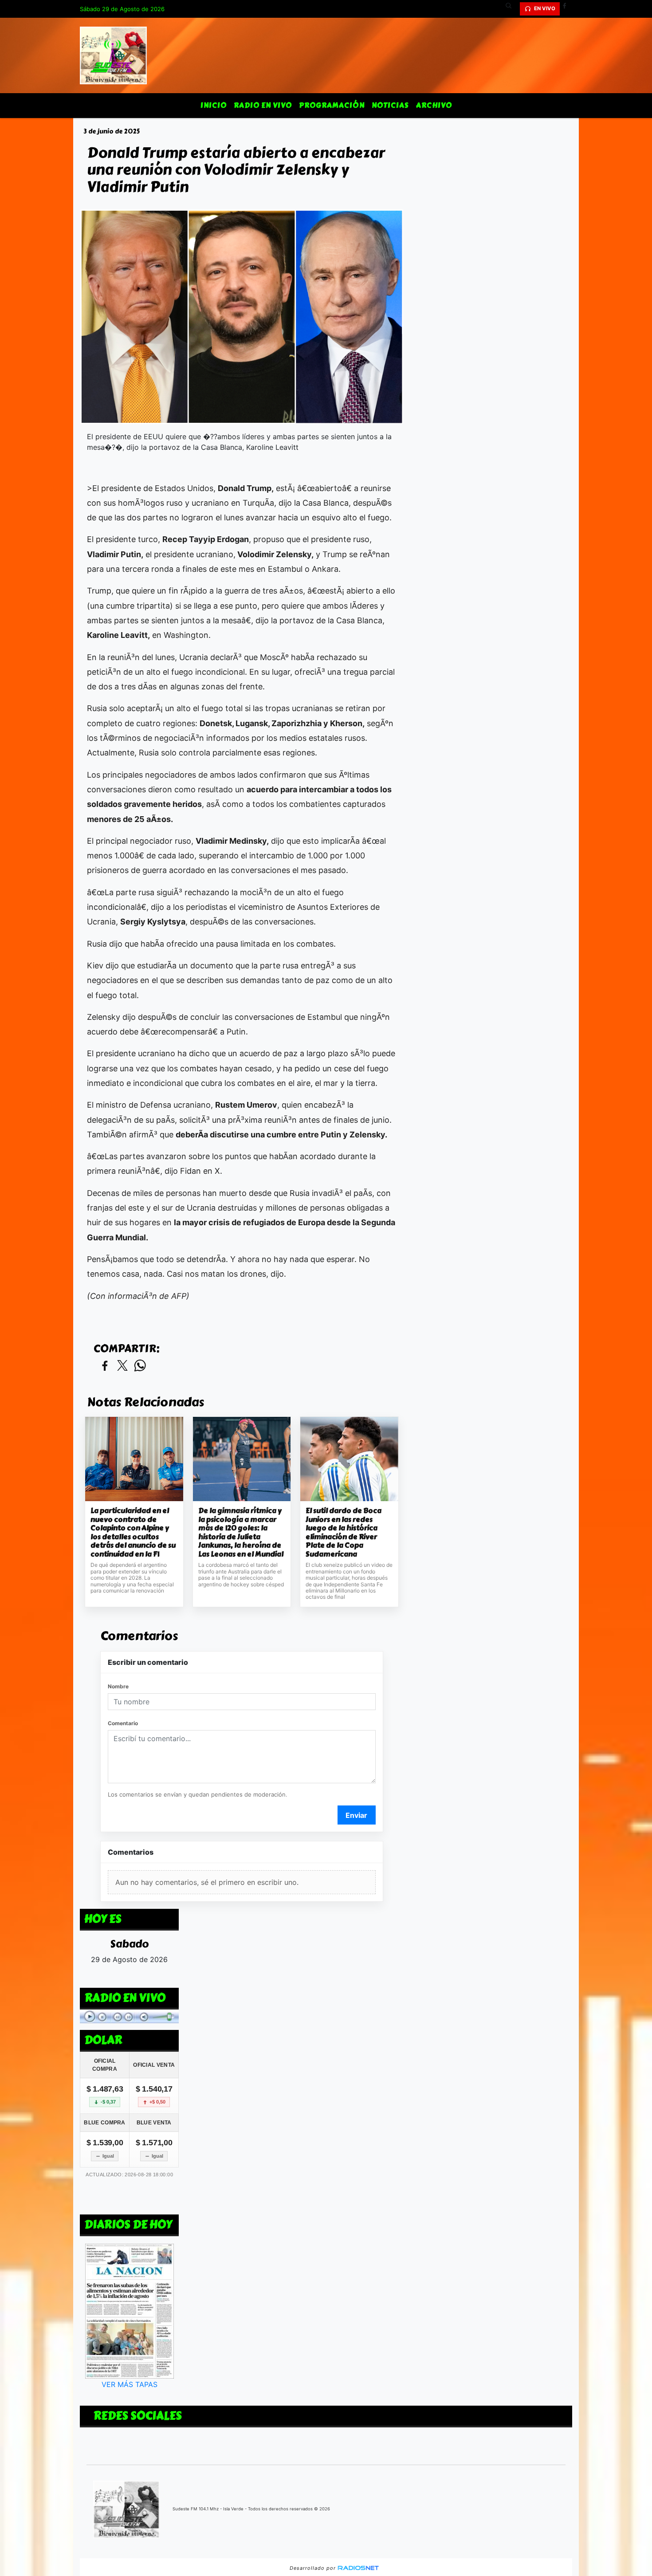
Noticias (390, 105)
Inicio (214, 105)
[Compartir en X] (122, 1366)
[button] (512, 9)
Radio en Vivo (263, 105)
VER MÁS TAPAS (130, 2384)
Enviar (356, 1815)
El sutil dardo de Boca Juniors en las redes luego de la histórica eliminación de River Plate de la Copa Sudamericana (344, 1532)
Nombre (118, 1686)
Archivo (434, 105)
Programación (332, 105)
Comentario (123, 1723)
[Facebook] (568, 9)
